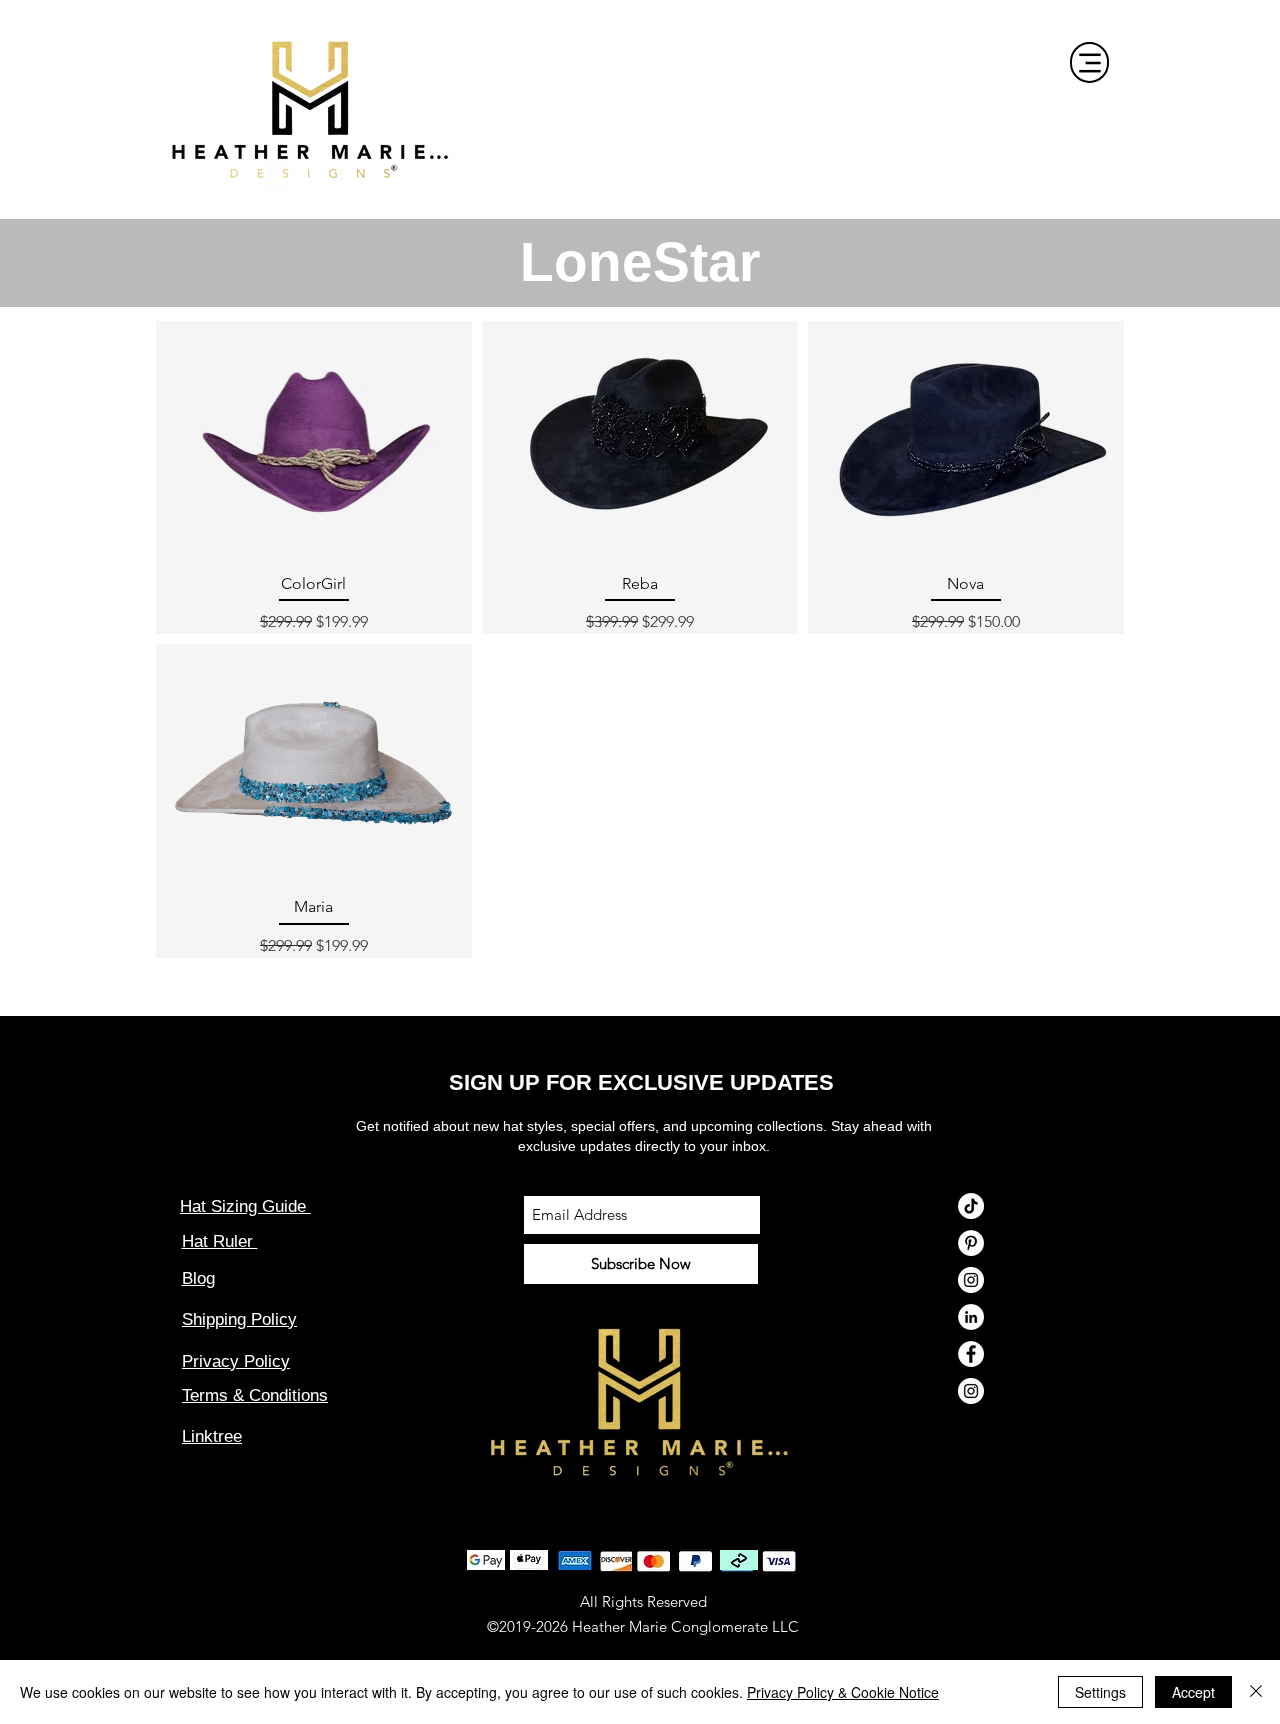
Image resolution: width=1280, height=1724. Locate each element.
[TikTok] (971, 1206)
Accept (1193, 1692)
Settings (1100, 1692)
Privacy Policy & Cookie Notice (843, 1692)
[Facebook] (971, 1354)
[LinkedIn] (971, 1317)
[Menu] (1089, 62)
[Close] (1256, 1692)
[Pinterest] (971, 1243)
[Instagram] (971, 1280)
